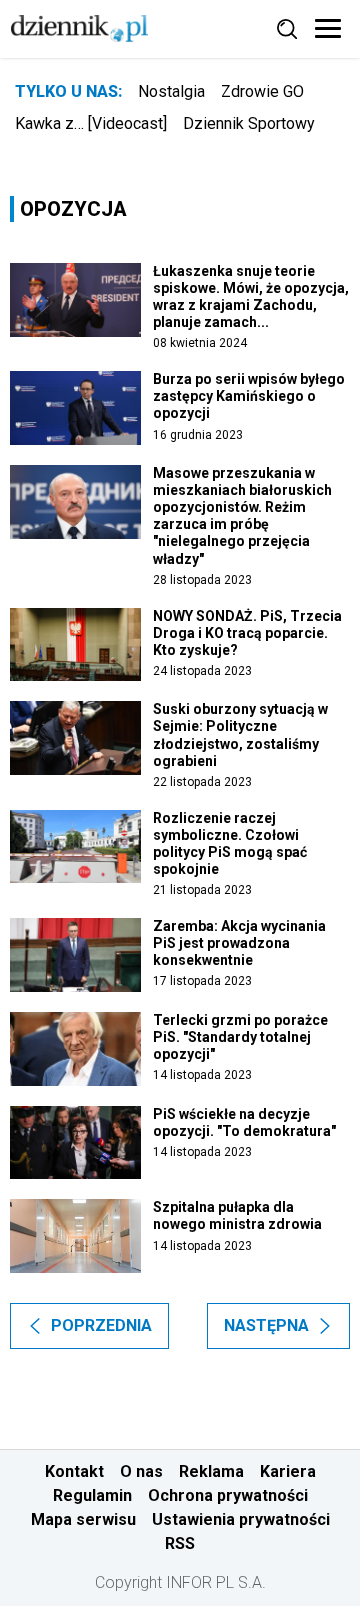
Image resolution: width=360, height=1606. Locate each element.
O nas (141, 1471)
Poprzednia (101, 1325)
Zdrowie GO (262, 91)
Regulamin (92, 1495)
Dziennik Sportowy (249, 123)
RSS (180, 1543)
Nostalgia (171, 91)
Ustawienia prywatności (241, 1519)
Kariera (288, 1471)
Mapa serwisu (83, 1519)
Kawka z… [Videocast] (91, 123)
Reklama (211, 1471)
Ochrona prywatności (228, 1495)
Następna (266, 1325)
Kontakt (74, 1471)
